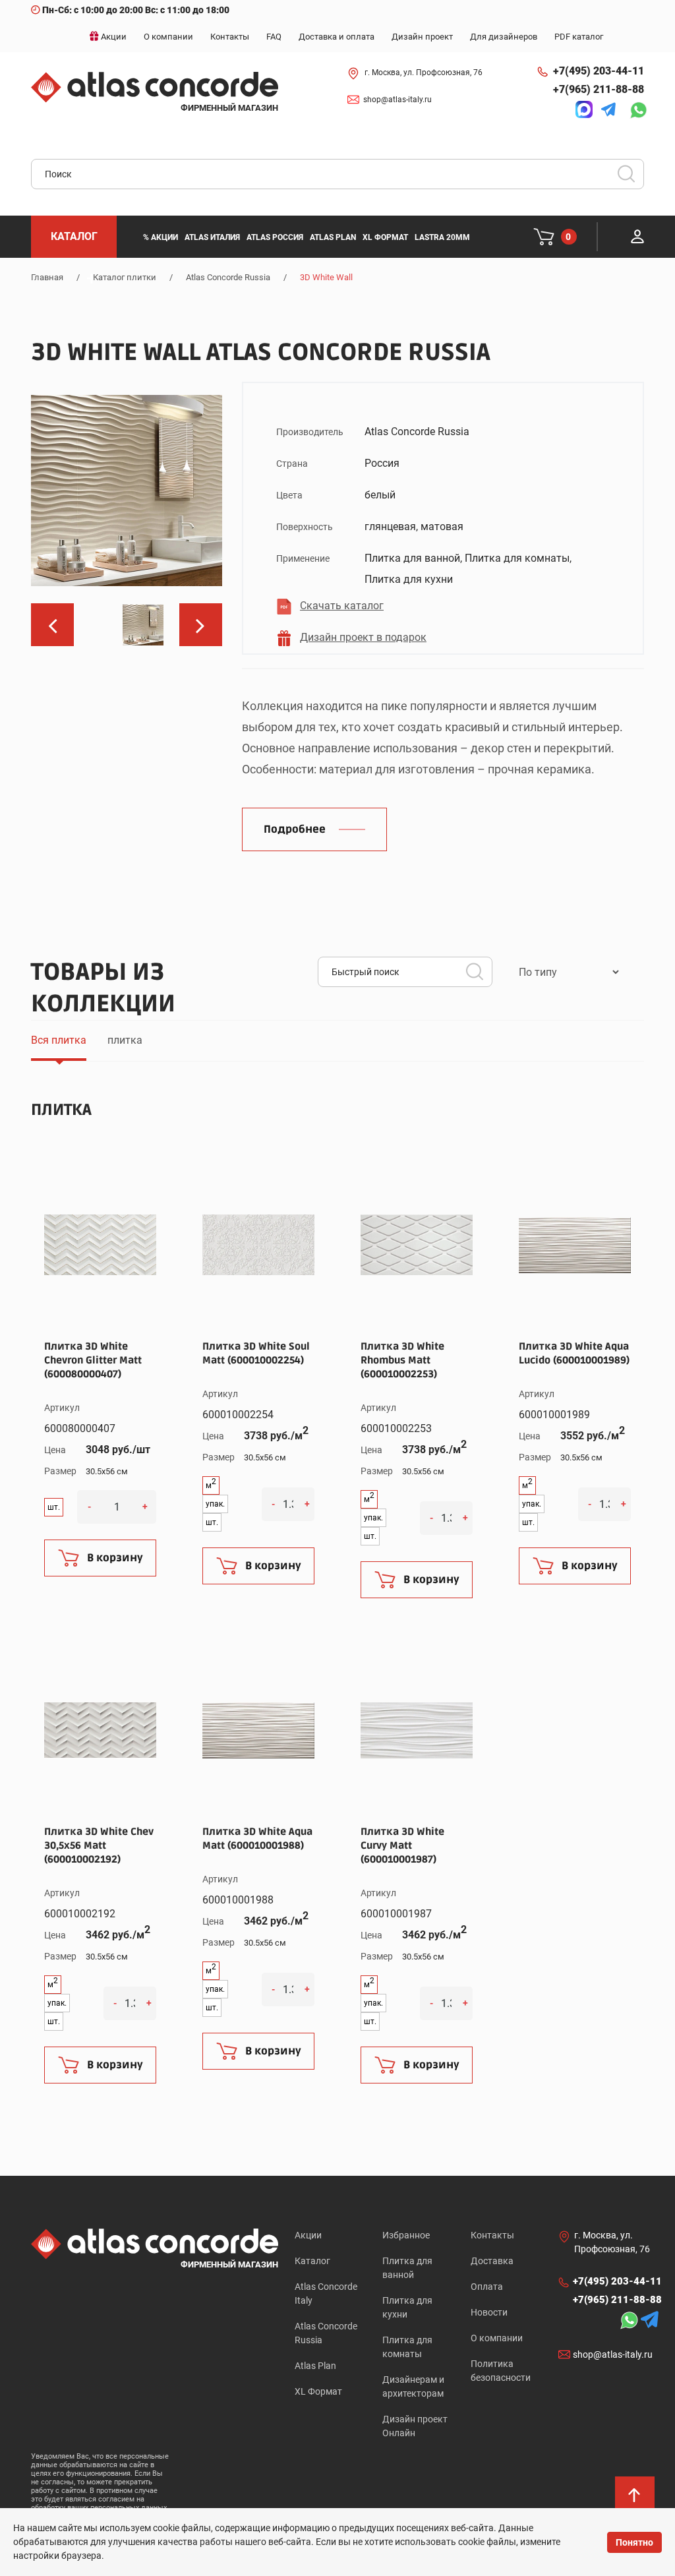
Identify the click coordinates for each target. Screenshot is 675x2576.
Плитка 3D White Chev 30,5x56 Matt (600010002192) (99, 1845)
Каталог (312, 2261)
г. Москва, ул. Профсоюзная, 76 (424, 73)
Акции (308, 2235)
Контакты (492, 2235)
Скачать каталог (342, 606)
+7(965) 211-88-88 (599, 89)
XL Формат (318, 2391)
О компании (497, 2338)
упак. (215, 1504)
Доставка (492, 2261)
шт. (54, 1507)
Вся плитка (59, 1040)
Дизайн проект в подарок (363, 637)
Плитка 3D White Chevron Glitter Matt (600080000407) (93, 1360)
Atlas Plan (315, 2366)
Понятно (634, 2542)
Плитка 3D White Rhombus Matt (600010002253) (402, 1360)
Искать (631, 178)
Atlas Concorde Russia (228, 277)
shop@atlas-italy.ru (397, 100)
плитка (125, 1040)
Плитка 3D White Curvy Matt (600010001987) (402, 1845)
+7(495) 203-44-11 (599, 71)
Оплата (487, 2287)
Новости (489, 2312)
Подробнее (295, 829)
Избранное (406, 2235)
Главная (47, 277)
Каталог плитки (125, 277)
